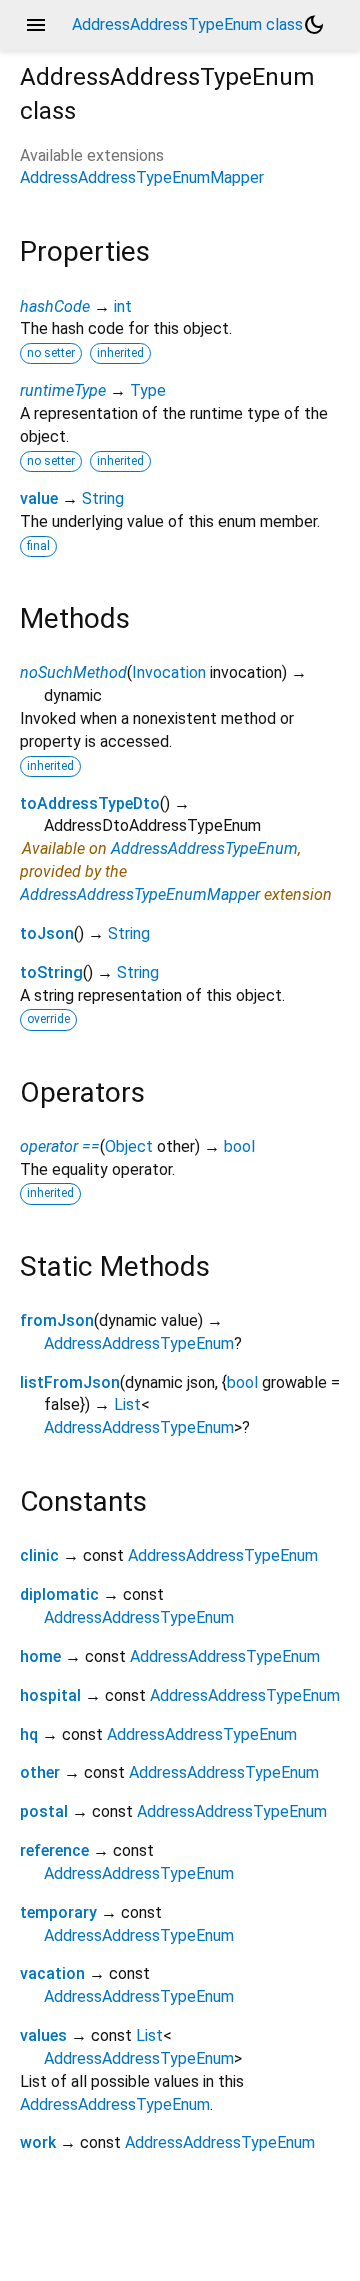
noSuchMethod (73, 672)
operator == (60, 1146)
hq (29, 1734)
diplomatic (59, 1594)
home (40, 1656)
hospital (50, 1695)
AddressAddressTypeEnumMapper (142, 177)
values (43, 2035)
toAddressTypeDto (90, 803)
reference (54, 1850)
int (123, 306)
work (38, 2142)
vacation (52, 1973)
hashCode (55, 306)
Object (129, 1146)
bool (239, 1146)
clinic (39, 1555)
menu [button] (36, 25)
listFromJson (70, 1382)
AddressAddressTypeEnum (204, 848)
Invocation (169, 672)
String (103, 498)
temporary (58, 1912)
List (127, 1404)
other (40, 1772)
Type (148, 390)
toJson (47, 933)
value (39, 498)
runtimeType (63, 390)
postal (44, 1811)
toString (51, 972)
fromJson (57, 1320)
